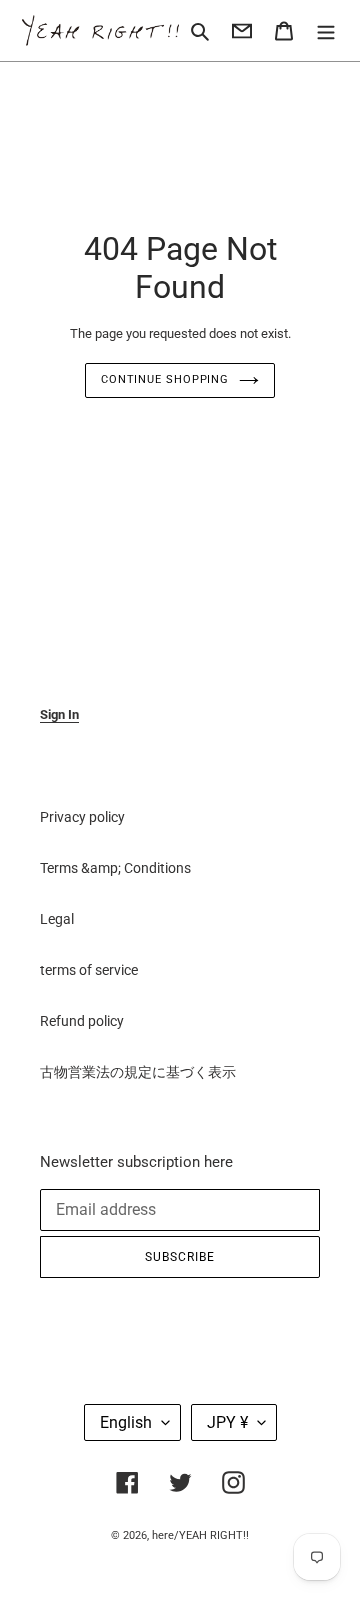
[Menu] (326, 30)
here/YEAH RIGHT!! (200, 1535)
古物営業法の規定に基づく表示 (138, 1072)
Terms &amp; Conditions (115, 868)
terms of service (89, 970)
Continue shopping (165, 379)
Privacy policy (82, 817)
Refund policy (82, 1021)
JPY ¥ (227, 1422)
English (126, 1422)
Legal (57, 919)
